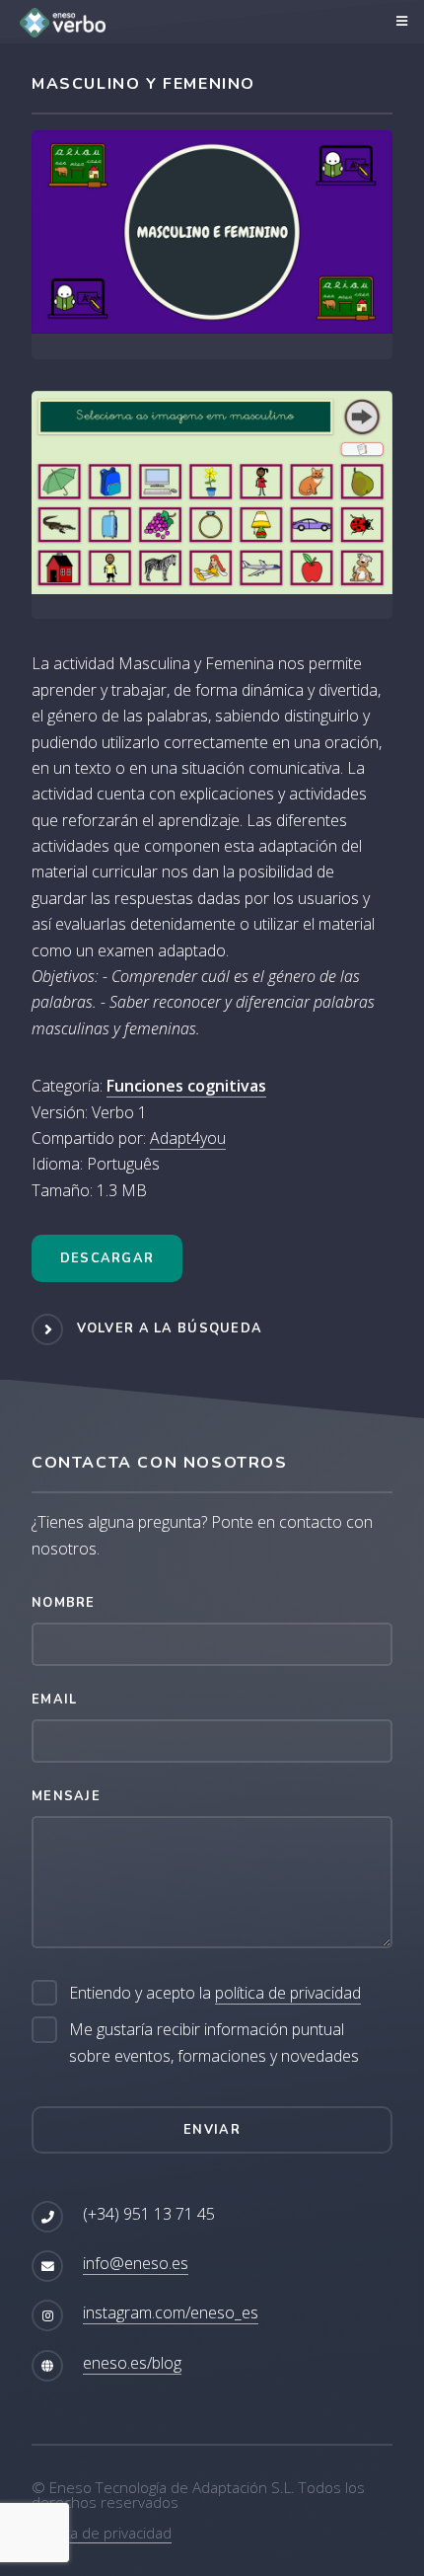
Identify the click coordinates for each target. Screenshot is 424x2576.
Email (54, 1700)
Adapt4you (188, 1138)
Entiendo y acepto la (215, 1993)
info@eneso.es (136, 2263)
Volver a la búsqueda (170, 1328)
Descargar (107, 1258)
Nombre (64, 1603)
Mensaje (66, 1796)
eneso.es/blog (132, 2363)
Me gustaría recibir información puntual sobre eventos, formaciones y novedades (214, 2042)
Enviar (212, 2130)
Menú (399, 22)
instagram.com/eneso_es (171, 2312)
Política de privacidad (102, 2533)
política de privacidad (288, 1993)
